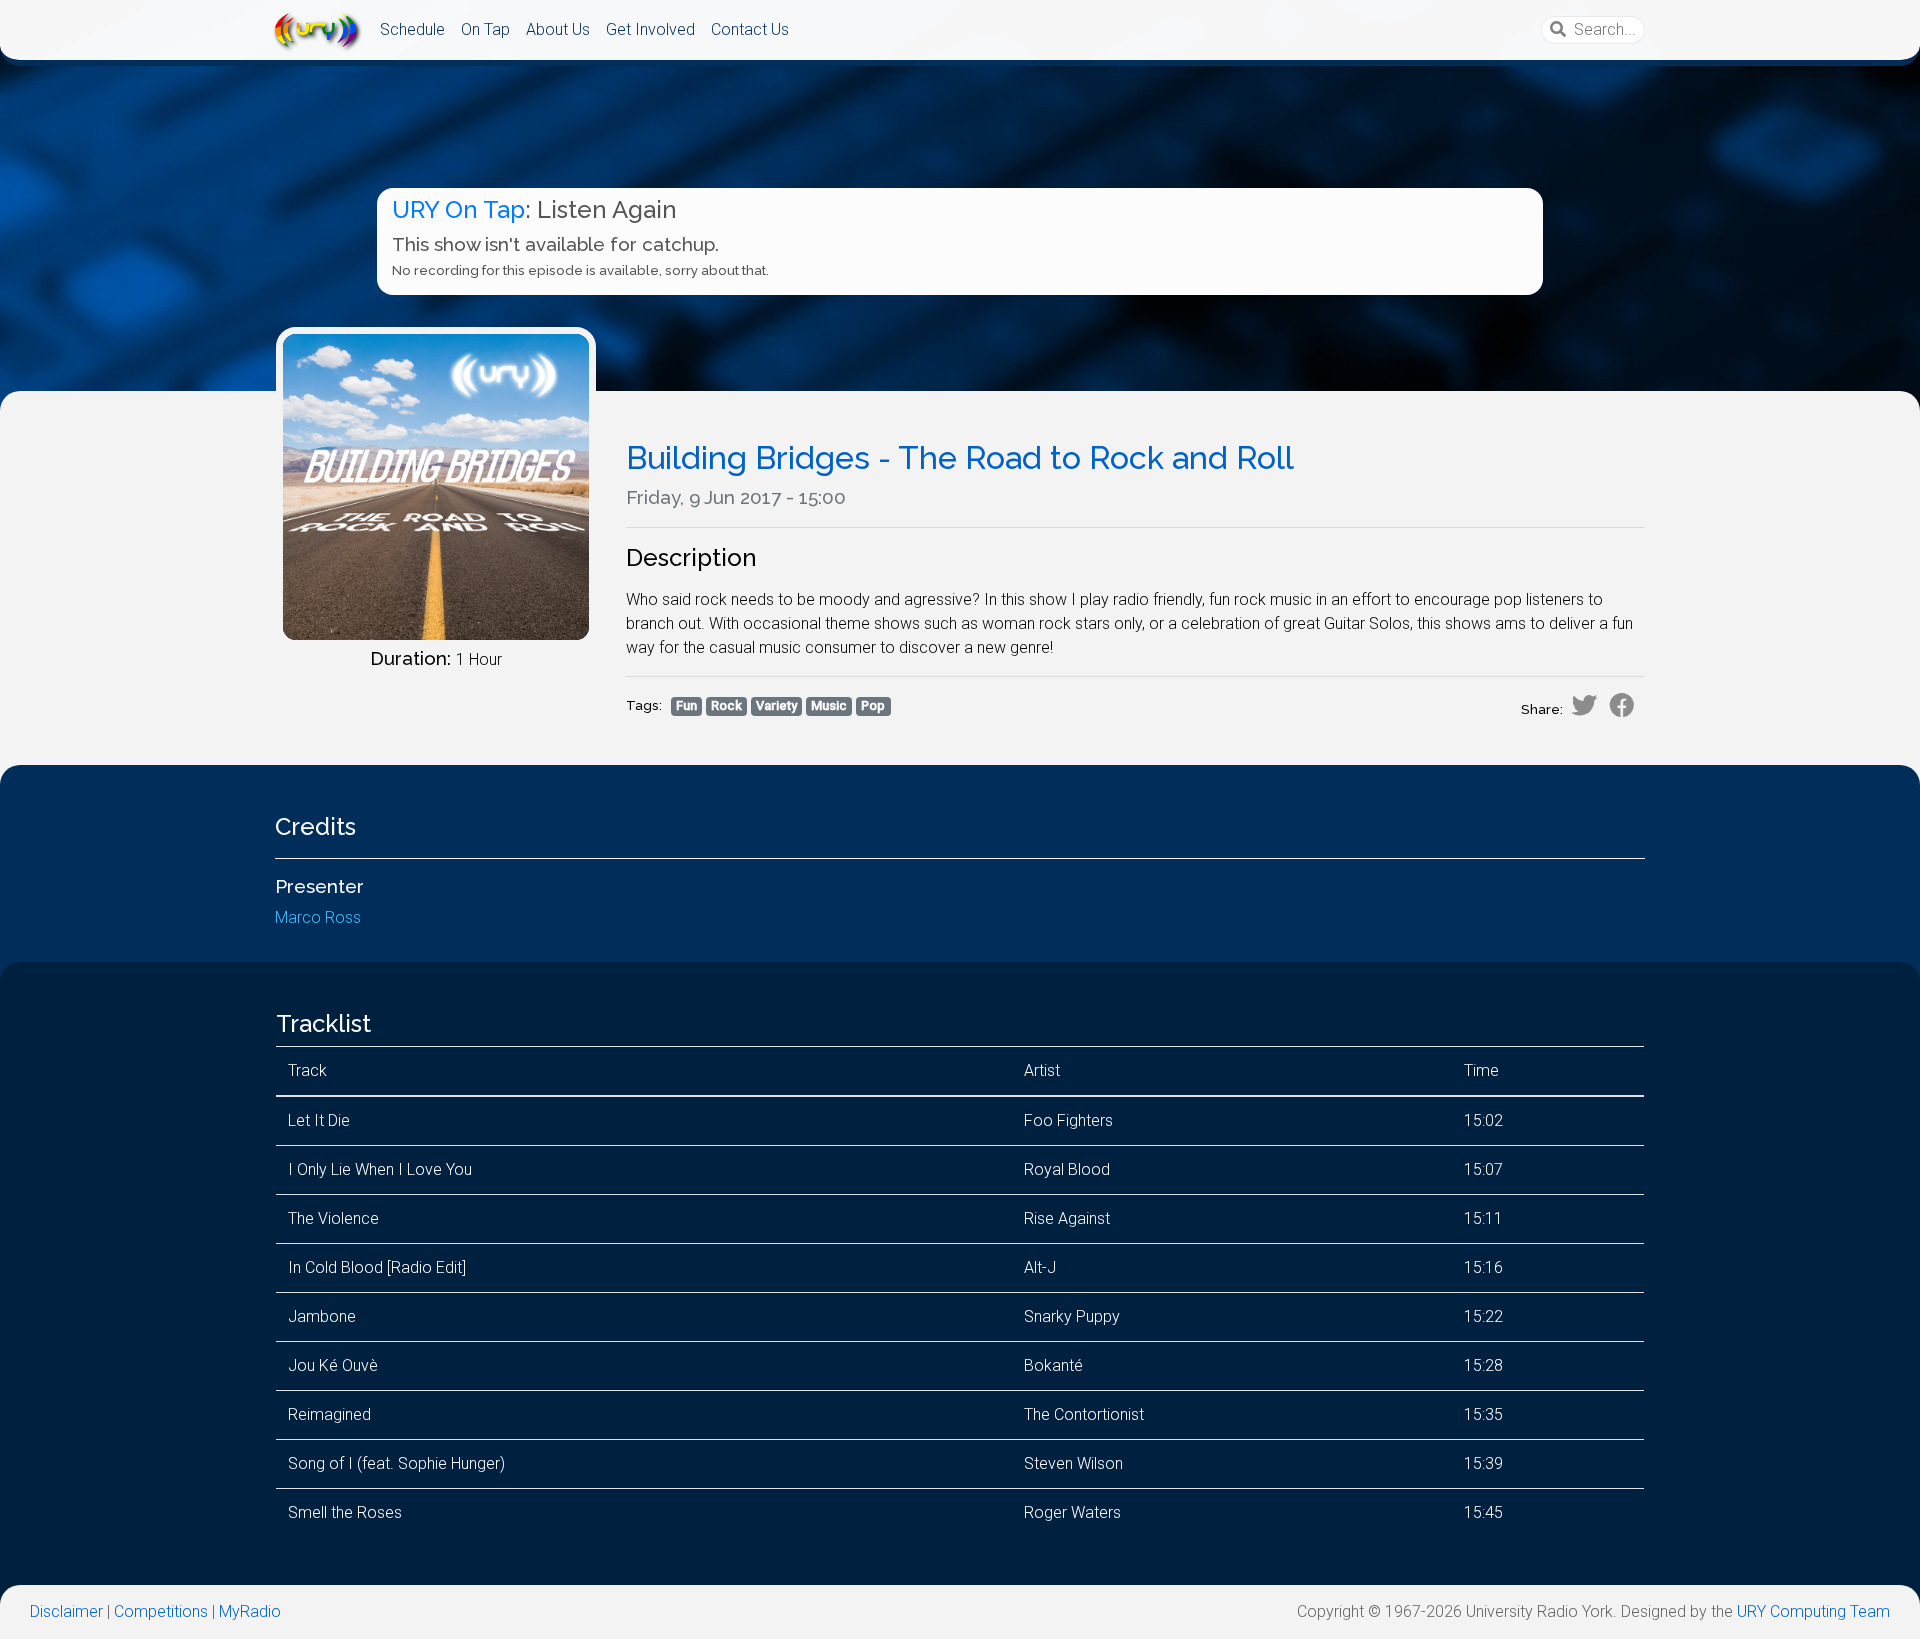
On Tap (485, 29)
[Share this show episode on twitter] (1584, 705)
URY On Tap (458, 209)
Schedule (412, 29)
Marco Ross (318, 917)
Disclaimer (66, 1611)
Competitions (161, 1611)
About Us (558, 29)
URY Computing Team (1813, 1611)
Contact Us (750, 29)
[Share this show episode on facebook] (1622, 705)
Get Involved (650, 29)
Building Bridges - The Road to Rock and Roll (960, 457)
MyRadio (250, 1611)
